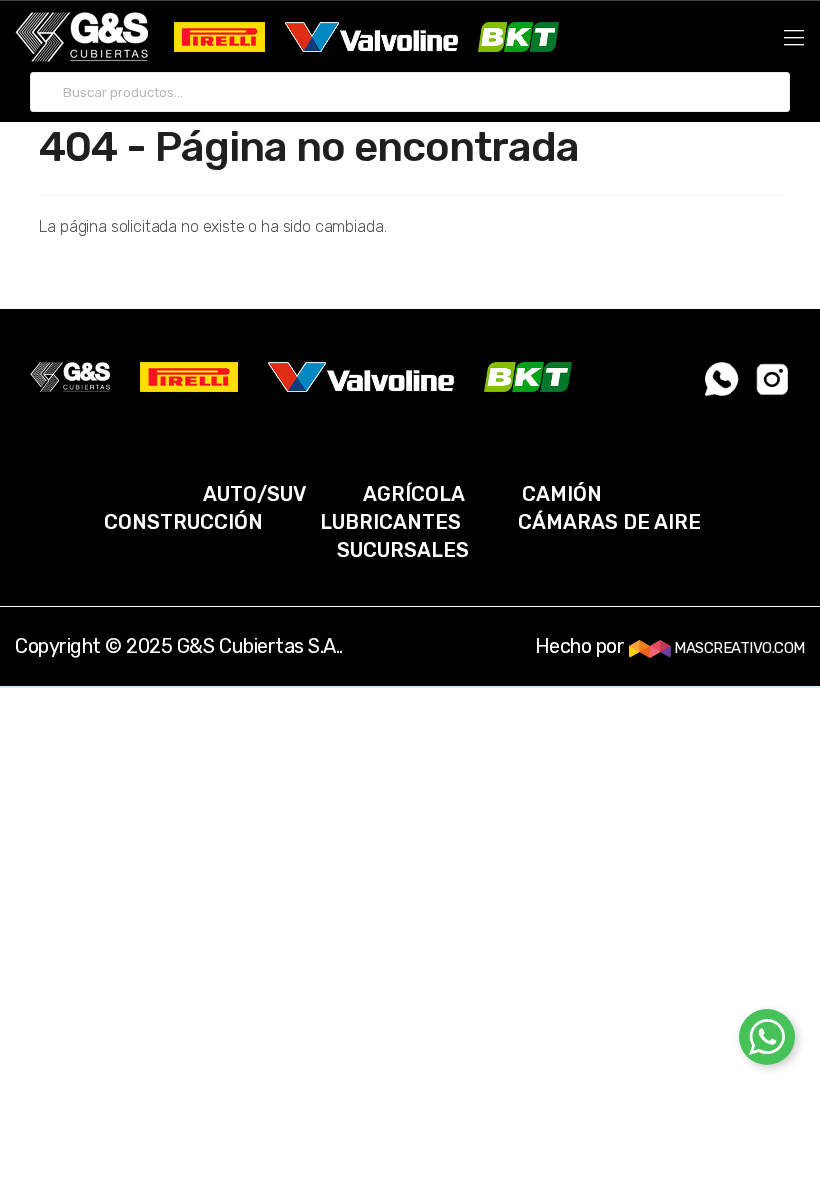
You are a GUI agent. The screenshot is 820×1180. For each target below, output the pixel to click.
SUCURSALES (403, 550)
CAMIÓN (562, 494)
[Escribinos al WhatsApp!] (722, 378)
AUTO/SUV (254, 494)
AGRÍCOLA (414, 494)
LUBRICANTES (390, 522)
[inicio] (82, 37)
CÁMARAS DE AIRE (609, 522)
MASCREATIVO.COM (738, 648)
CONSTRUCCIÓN (183, 522)
